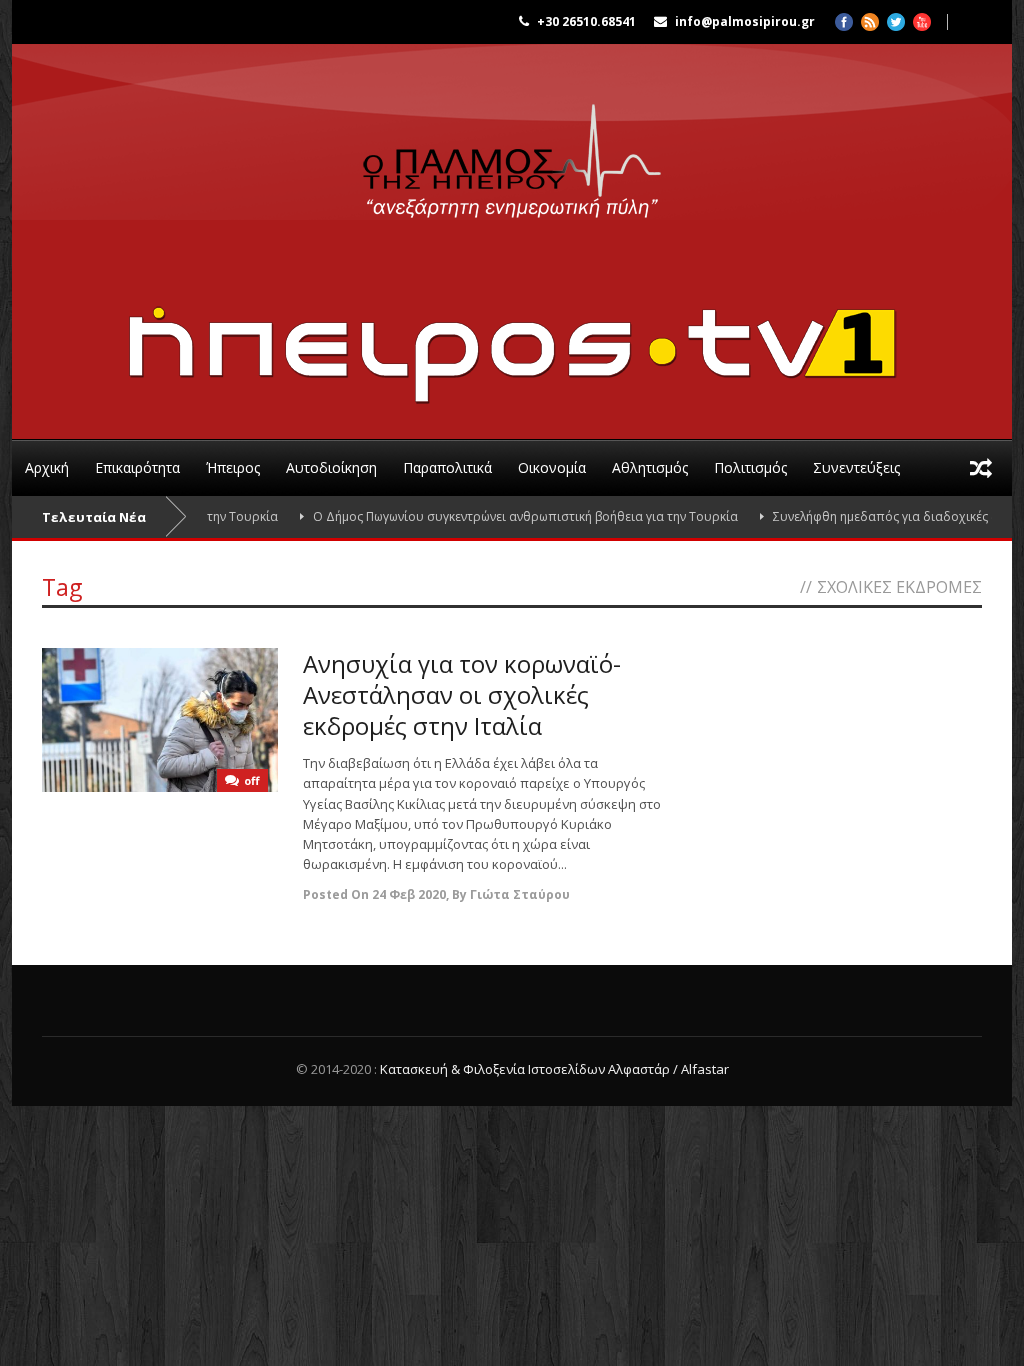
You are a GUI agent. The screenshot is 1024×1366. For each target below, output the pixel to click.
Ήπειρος (233, 467)
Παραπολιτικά (447, 467)
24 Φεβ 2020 (409, 894)
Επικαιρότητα (137, 467)
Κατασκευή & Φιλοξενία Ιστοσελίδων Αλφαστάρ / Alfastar (554, 1069)
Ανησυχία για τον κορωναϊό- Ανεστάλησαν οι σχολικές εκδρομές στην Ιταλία (462, 694)
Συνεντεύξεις (856, 467)
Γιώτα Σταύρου (520, 894)
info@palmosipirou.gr (745, 21)
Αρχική (47, 467)
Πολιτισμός (750, 467)
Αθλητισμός (650, 467)
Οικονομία (552, 467)
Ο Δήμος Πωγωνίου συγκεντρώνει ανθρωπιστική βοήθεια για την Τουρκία (499, 516)
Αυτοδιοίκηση (331, 467)
